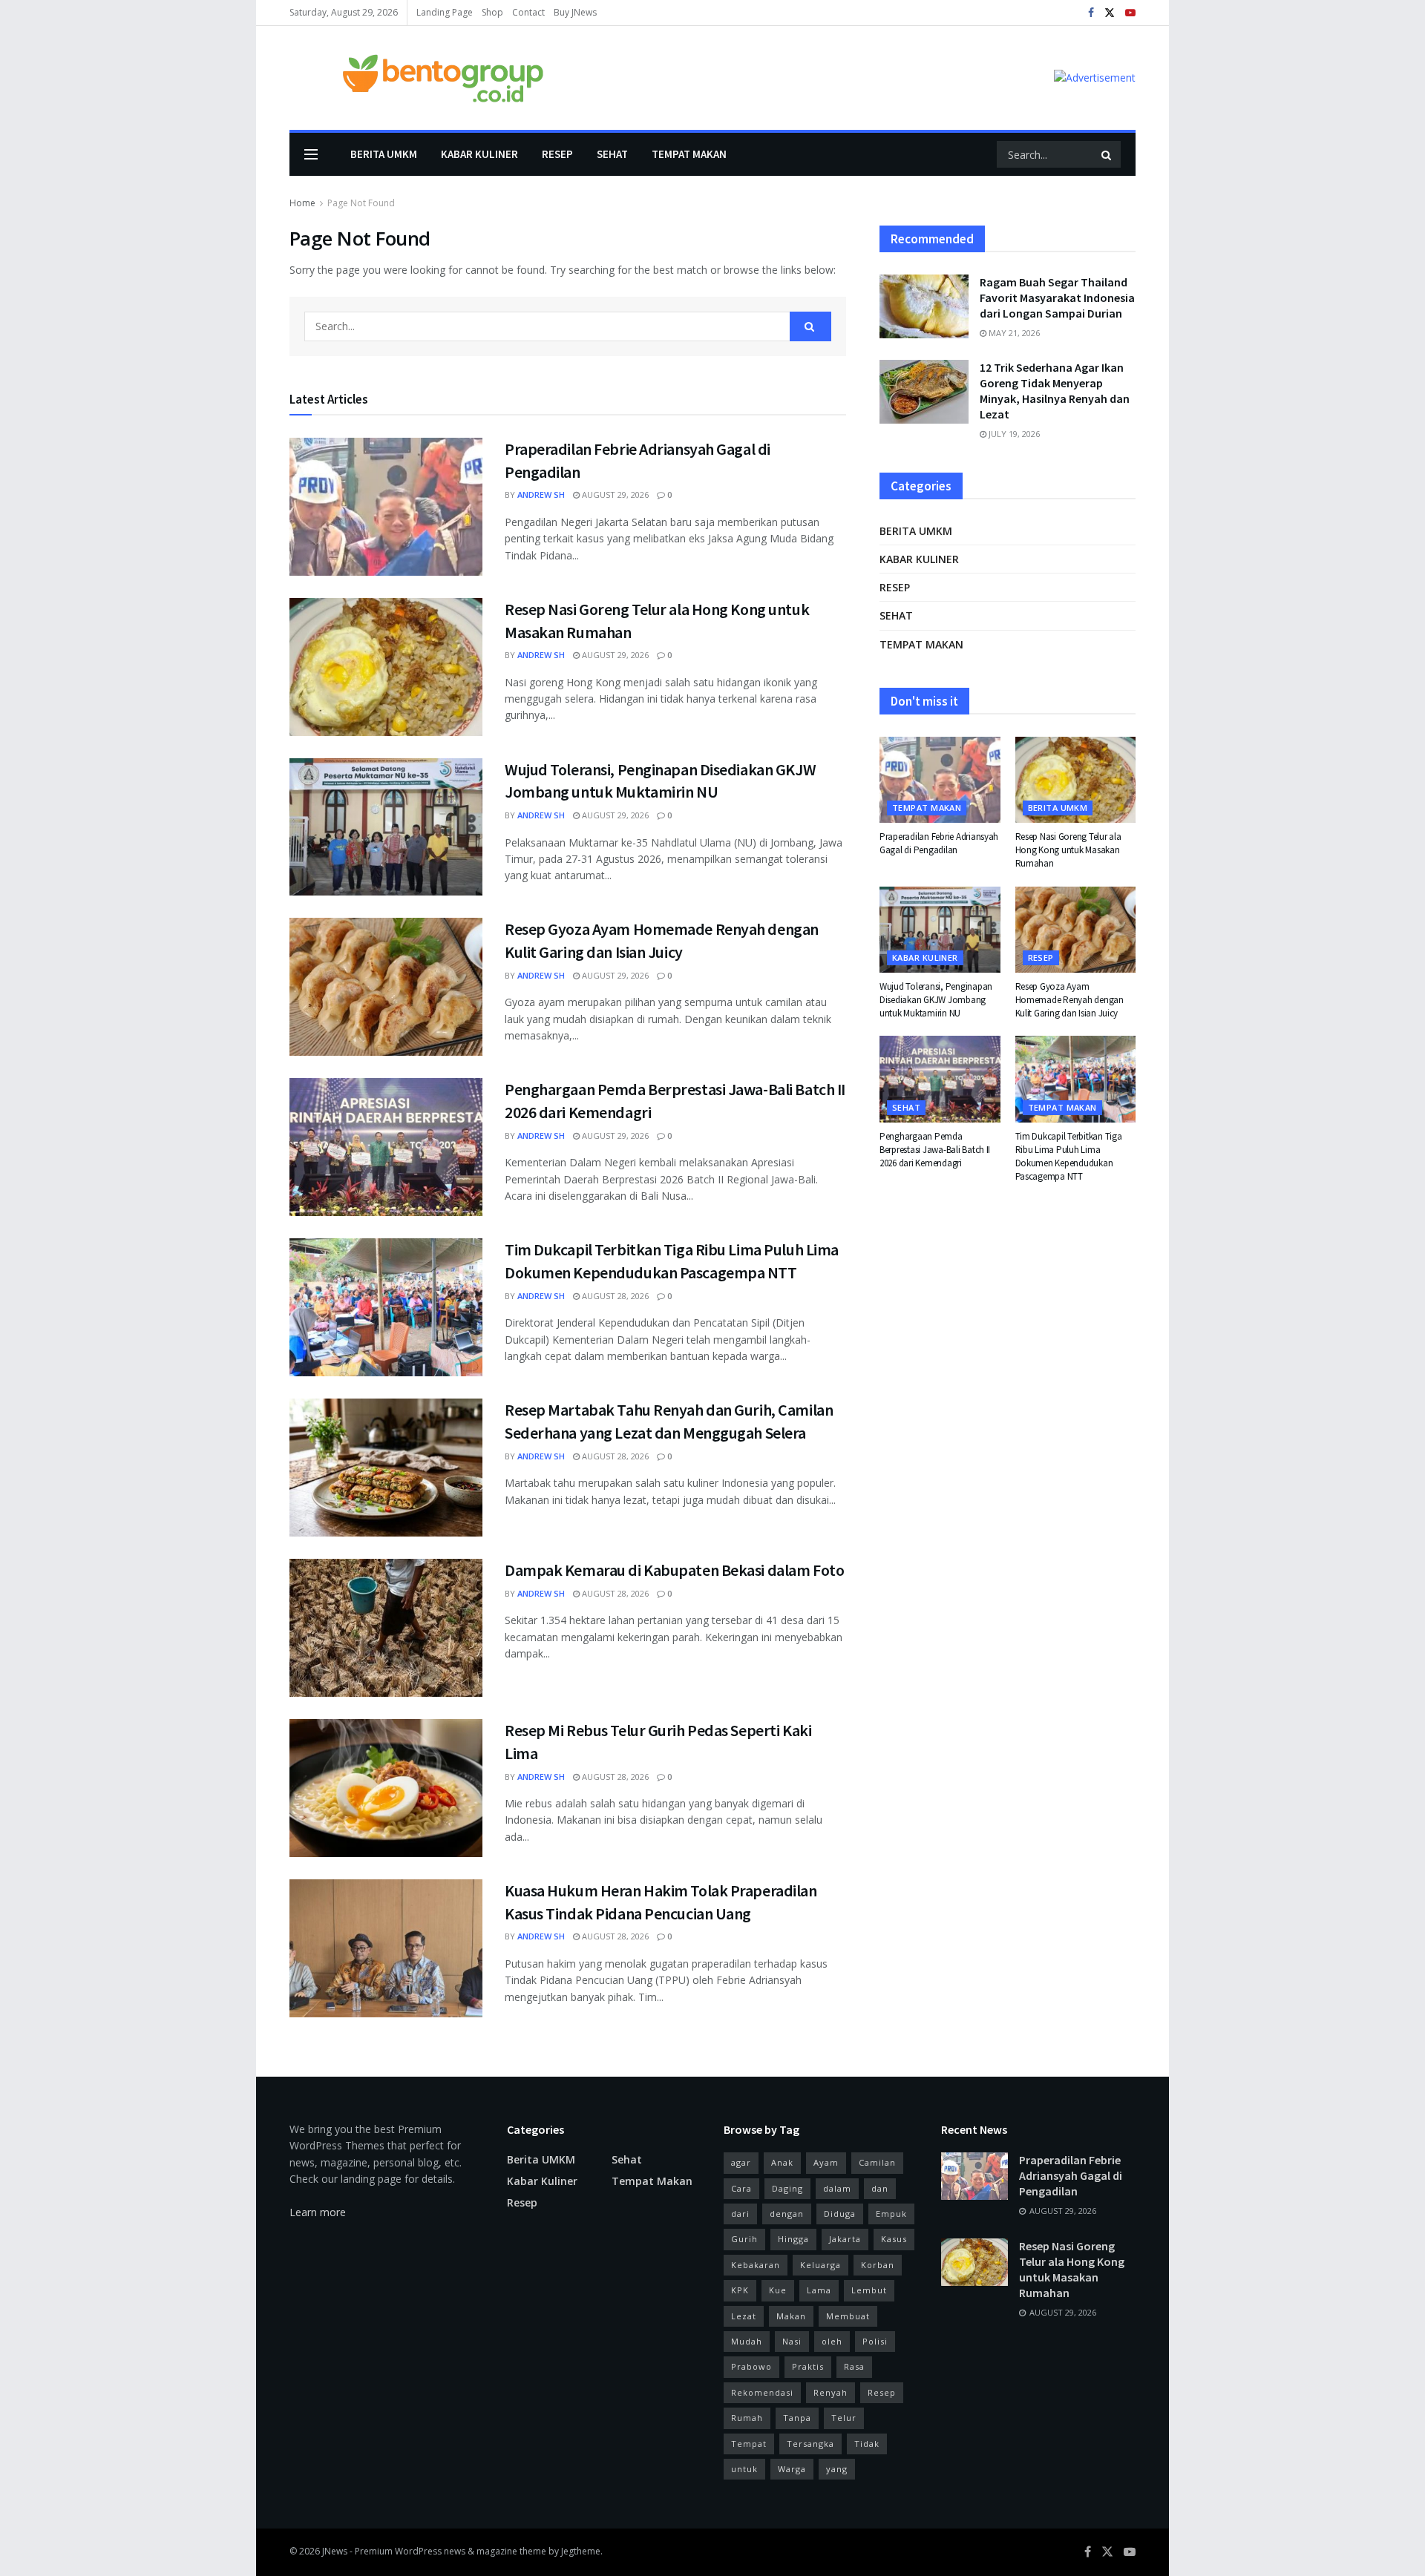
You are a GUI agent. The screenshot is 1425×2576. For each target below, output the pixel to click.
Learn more (318, 2212)
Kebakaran (756, 2265)
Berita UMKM (384, 154)
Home (302, 203)
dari (740, 2214)
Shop (492, 12)
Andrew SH (541, 494)
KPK (740, 2290)
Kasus (894, 2239)
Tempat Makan (689, 154)
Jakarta (845, 2239)
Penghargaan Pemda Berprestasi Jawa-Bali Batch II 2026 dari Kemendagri (935, 1150)
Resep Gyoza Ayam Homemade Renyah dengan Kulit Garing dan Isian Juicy (1069, 1000)
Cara (741, 2188)
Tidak (867, 2444)
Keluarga (820, 2265)
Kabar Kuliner (479, 154)
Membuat (848, 2316)
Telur (844, 2418)
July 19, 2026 (1013, 434)
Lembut (869, 2290)
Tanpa (797, 2418)
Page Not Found (361, 203)
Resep (557, 154)
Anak (782, 2162)
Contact (528, 12)
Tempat (749, 2444)
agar (741, 2162)
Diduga (840, 2214)
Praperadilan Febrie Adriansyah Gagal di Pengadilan (939, 843)
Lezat (744, 2316)
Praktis (808, 2366)
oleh (832, 2341)
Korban (878, 2265)
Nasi (792, 2341)
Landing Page (445, 12)
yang (837, 2469)
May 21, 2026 (1013, 333)
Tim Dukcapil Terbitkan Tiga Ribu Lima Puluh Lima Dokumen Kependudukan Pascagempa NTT (1069, 1157)
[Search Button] (1107, 154)
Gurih (744, 2239)
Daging (787, 2188)
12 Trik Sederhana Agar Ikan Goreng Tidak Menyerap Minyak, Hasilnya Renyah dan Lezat (1055, 391)
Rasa (854, 2366)
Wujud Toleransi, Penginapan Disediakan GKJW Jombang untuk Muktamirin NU (936, 1000)
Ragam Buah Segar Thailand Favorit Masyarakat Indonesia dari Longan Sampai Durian (1057, 298)
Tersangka (810, 2444)
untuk (744, 2469)
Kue (778, 2290)
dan (880, 2188)
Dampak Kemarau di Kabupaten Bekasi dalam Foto (674, 1570)
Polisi (875, 2341)
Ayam (826, 2162)
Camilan (877, 2162)
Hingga (793, 2239)
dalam (837, 2188)
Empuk (891, 2214)
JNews (335, 2551)
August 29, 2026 (614, 494)
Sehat (612, 154)
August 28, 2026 (614, 1296)
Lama (819, 2290)
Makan (791, 2316)
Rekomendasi (762, 2392)
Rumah (747, 2418)
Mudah (747, 2341)
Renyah (831, 2392)
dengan (787, 2214)
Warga (792, 2469)
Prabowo (751, 2366)
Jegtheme (581, 2551)
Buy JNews (575, 12)
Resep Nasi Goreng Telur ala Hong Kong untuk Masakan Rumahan (1068, 850)
